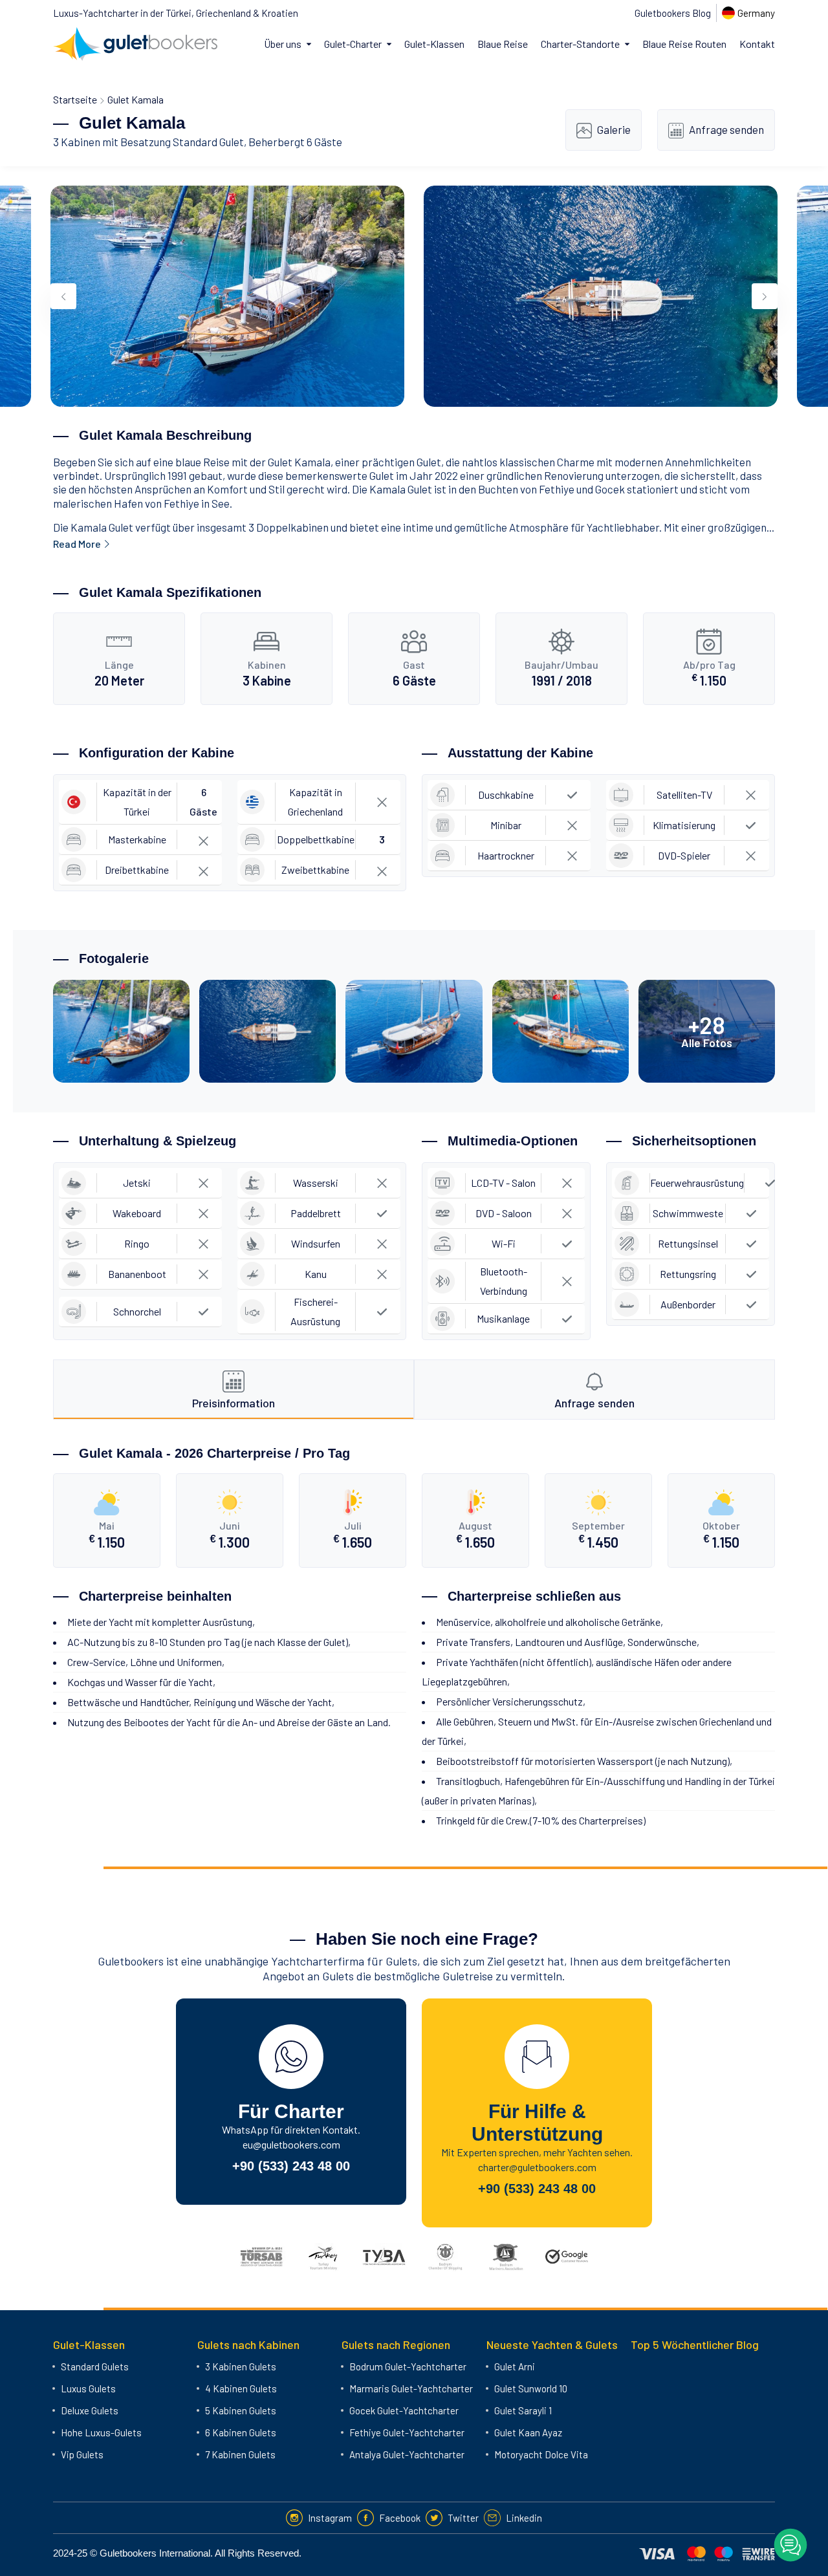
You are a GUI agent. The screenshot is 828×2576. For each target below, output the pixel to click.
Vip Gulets (82, 2454)
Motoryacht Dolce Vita (541, 2454)
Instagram (330, 2518)
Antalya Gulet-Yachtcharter (407, 2454)
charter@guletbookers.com (537, 2167)
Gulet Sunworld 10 (531, 2388)
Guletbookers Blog (673, 13)
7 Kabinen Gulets (240, 2454)
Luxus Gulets (88, 2388)
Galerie (614, 129)
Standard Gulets (95, 2366)
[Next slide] (765, 296)
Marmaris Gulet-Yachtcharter (411, 2388)
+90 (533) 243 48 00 (291, 2166)
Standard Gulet (208, 142)
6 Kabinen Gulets (241, 2432)
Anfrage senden (726, 129)
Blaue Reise (503, 44)
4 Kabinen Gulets (241, 2388)
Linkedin (524, 2518)
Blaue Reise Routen (684, 44)
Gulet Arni (515, 2366)
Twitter (463, 2518)
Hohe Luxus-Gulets (101, 2432)
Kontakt (757, 44)
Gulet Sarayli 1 (523, 2410)
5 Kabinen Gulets (241, 2410)
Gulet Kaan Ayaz (528, 2432)
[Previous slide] (63, 296)
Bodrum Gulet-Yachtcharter (408, 2366)
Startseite (75, 99)
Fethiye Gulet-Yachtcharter (407, 2432)
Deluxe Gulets (90, 2410)
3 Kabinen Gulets (241, 2366)
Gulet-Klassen (434, 44)
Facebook (400, 2518)
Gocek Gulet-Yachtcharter (404, 2410)
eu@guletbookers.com (291, 2144)
